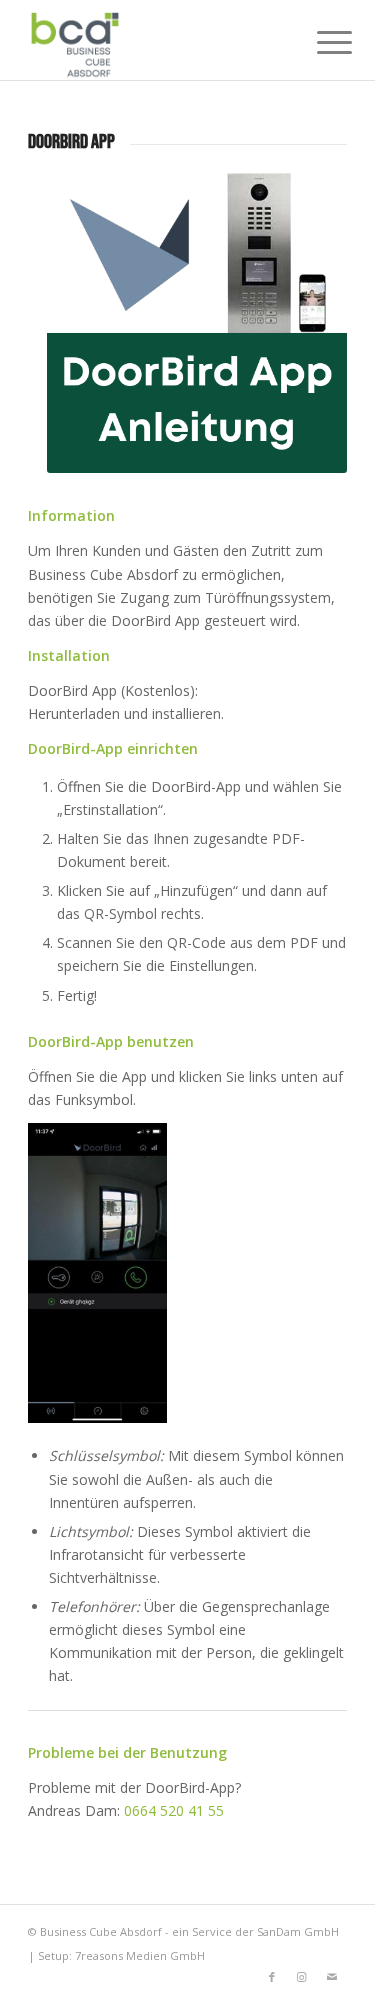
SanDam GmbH (298, 1931)
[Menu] (319, 42)
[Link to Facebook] (272, 1977)
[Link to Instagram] (302, 1977)
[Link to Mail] (332, 1977)
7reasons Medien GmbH (140, 1955)
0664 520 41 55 (174, 1810)
